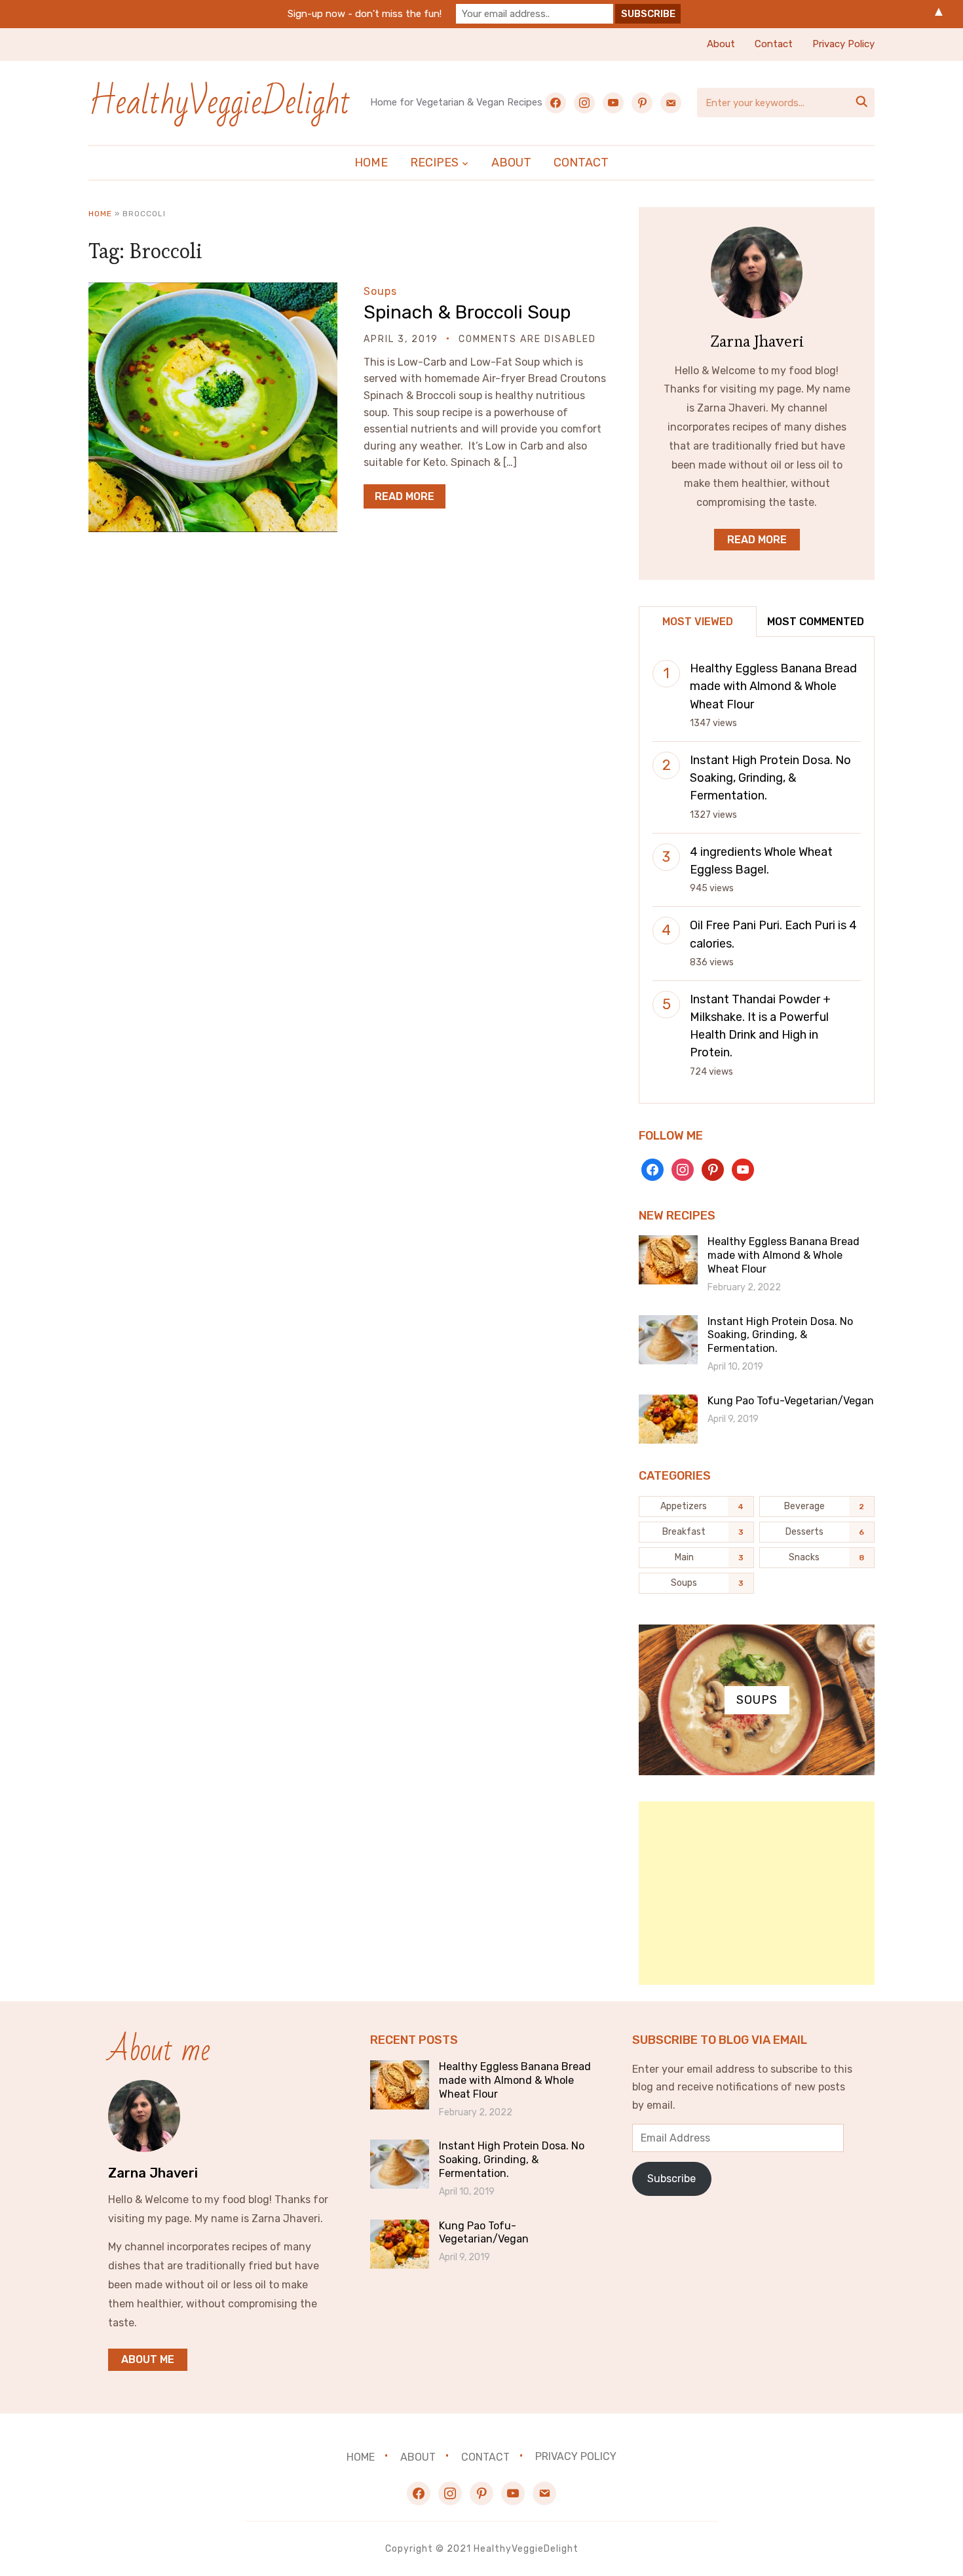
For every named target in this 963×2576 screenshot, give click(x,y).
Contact (774, 44)
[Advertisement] (757, 1893)
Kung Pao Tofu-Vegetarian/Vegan (791, 1401)
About (721, 44)
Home (371, 163)
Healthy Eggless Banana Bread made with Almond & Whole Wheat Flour (773, 686)
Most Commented (816, 622)
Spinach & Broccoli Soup (467, 312)
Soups (380, 291)
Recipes (434, 163)
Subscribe (671, 2179)
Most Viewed (698, 622)
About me (148, 2359)
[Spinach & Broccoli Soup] (213, 291)
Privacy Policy (843, 44)
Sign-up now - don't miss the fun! (365, 14)
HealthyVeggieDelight (219, 103)
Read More (405, 496)
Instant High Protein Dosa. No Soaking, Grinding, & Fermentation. (770, 778)
